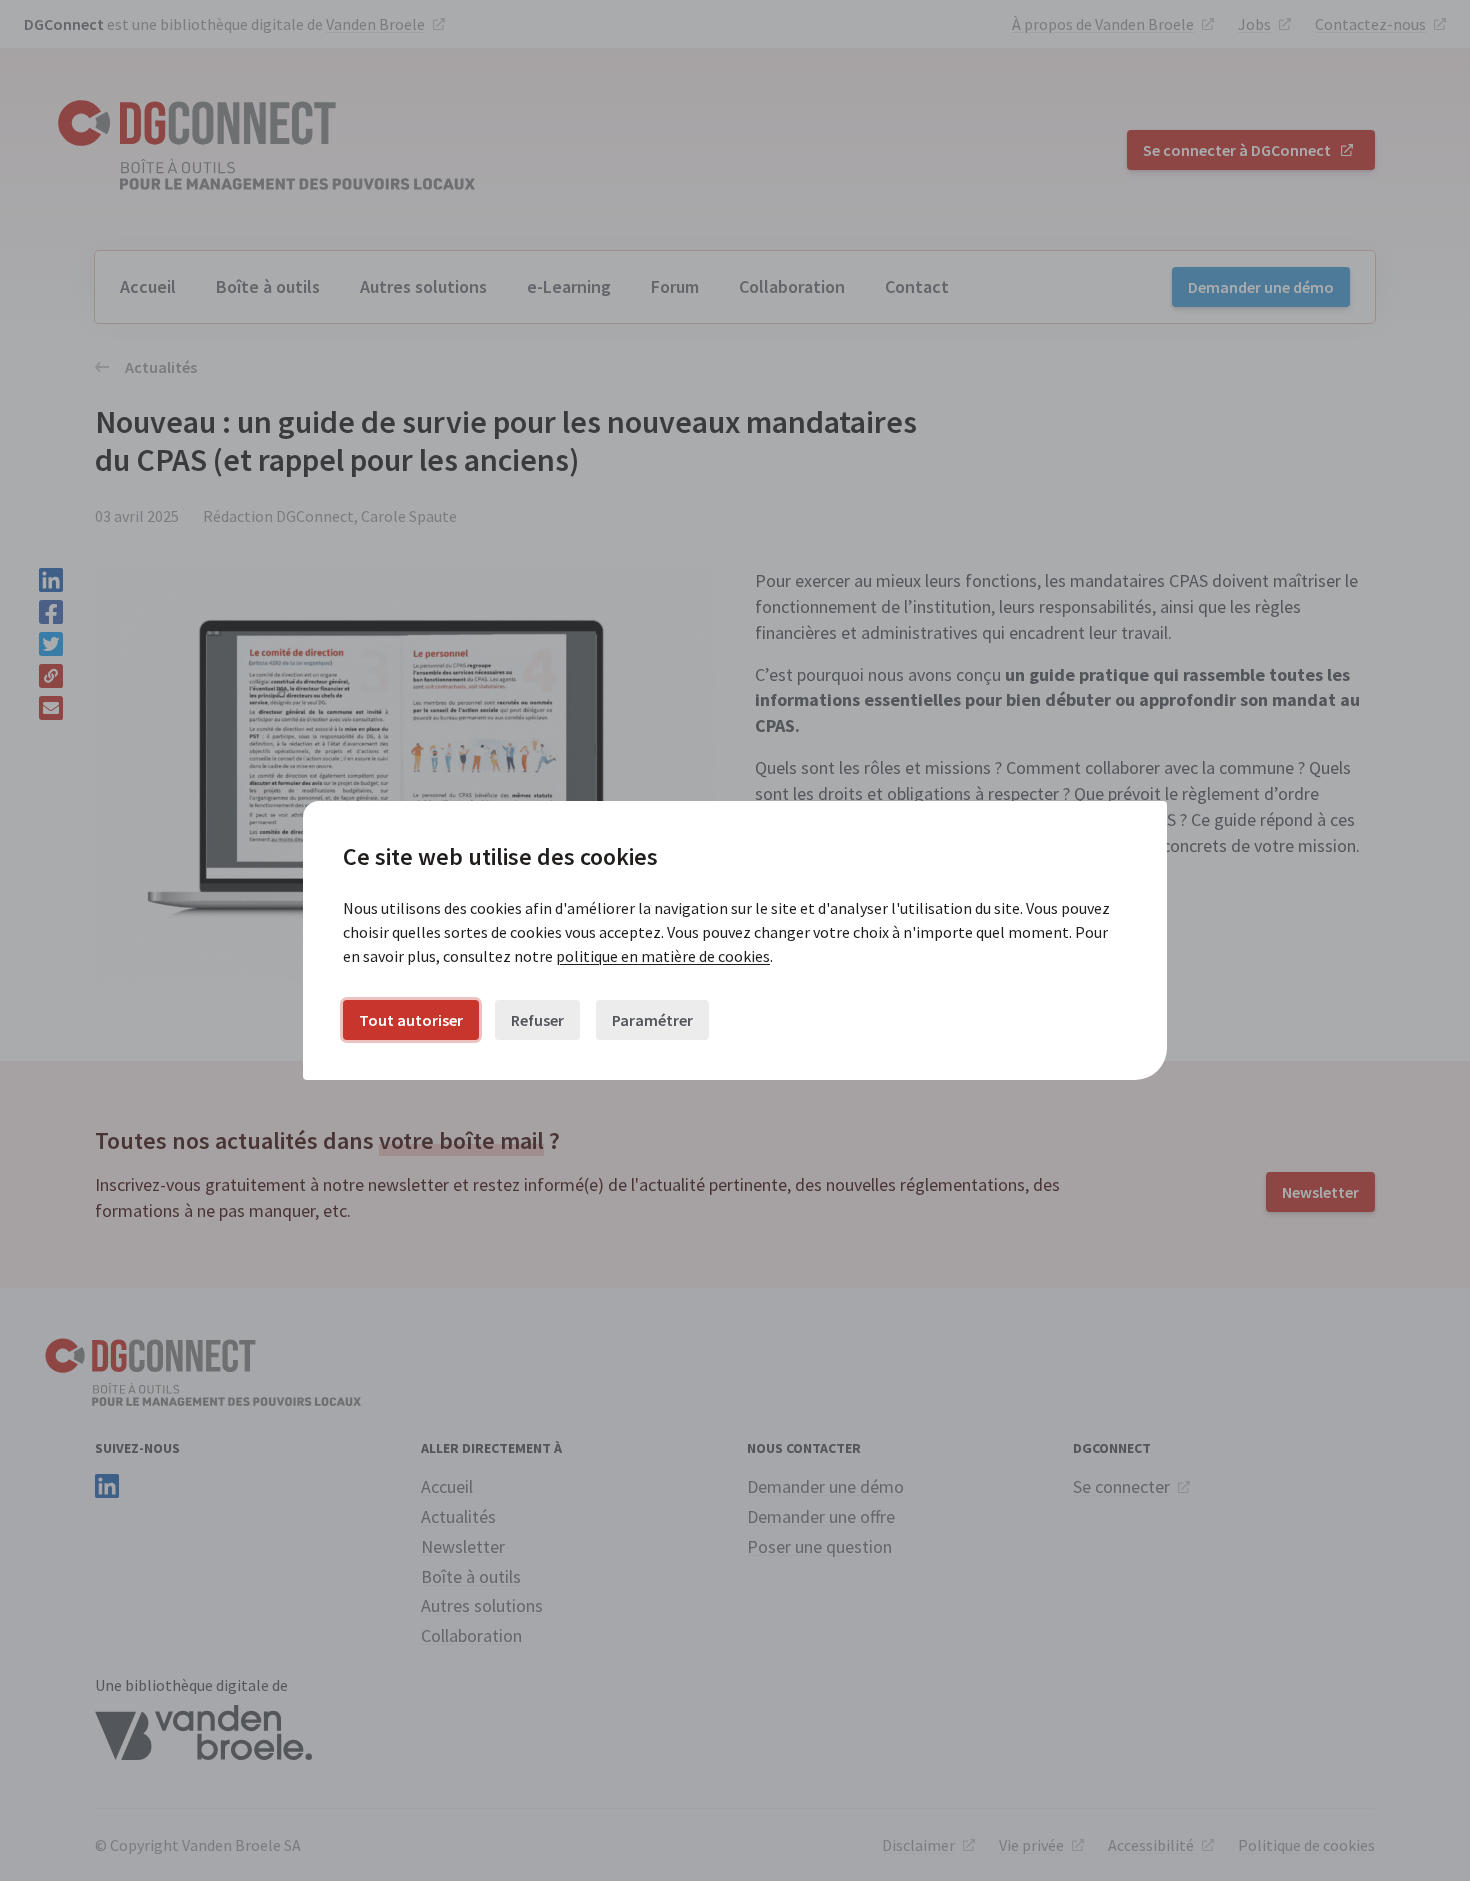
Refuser (537, 1020)
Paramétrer (652, 1020)
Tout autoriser (411, 1020)
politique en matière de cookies (663, 956)
